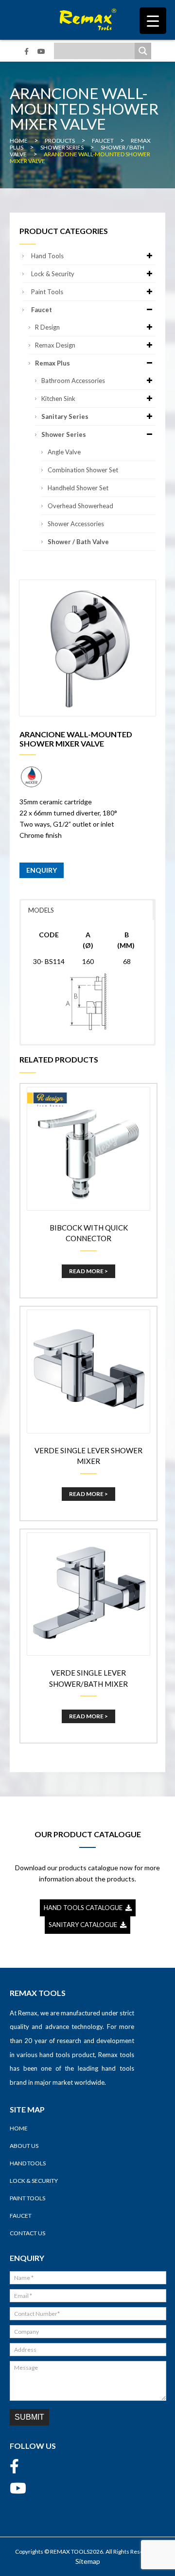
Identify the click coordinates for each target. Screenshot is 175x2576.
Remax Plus (52, 363)
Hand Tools (47, 256)
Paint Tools (47, 292)
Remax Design (55, 345)
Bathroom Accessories (73, 381)
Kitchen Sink (58, 399)
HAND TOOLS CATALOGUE (85, 1908)
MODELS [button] (41, 910)
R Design (47, 327)
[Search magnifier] (143, 51)
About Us (24, 2146)
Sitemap (88, 2561)
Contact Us (27, 2233)
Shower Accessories (76, 524)
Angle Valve (64, 452)
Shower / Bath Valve (78, 542)
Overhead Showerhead (80, 506)
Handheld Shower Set (78, 488)
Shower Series (64, 434)
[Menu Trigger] (153, 21)
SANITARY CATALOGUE (84, 1925)
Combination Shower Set (83, 470)
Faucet (42, 310)
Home (19, 2128)
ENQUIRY (42, 870)
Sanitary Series (65, 416)
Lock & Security (53, 274)
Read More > (88, 1271)
